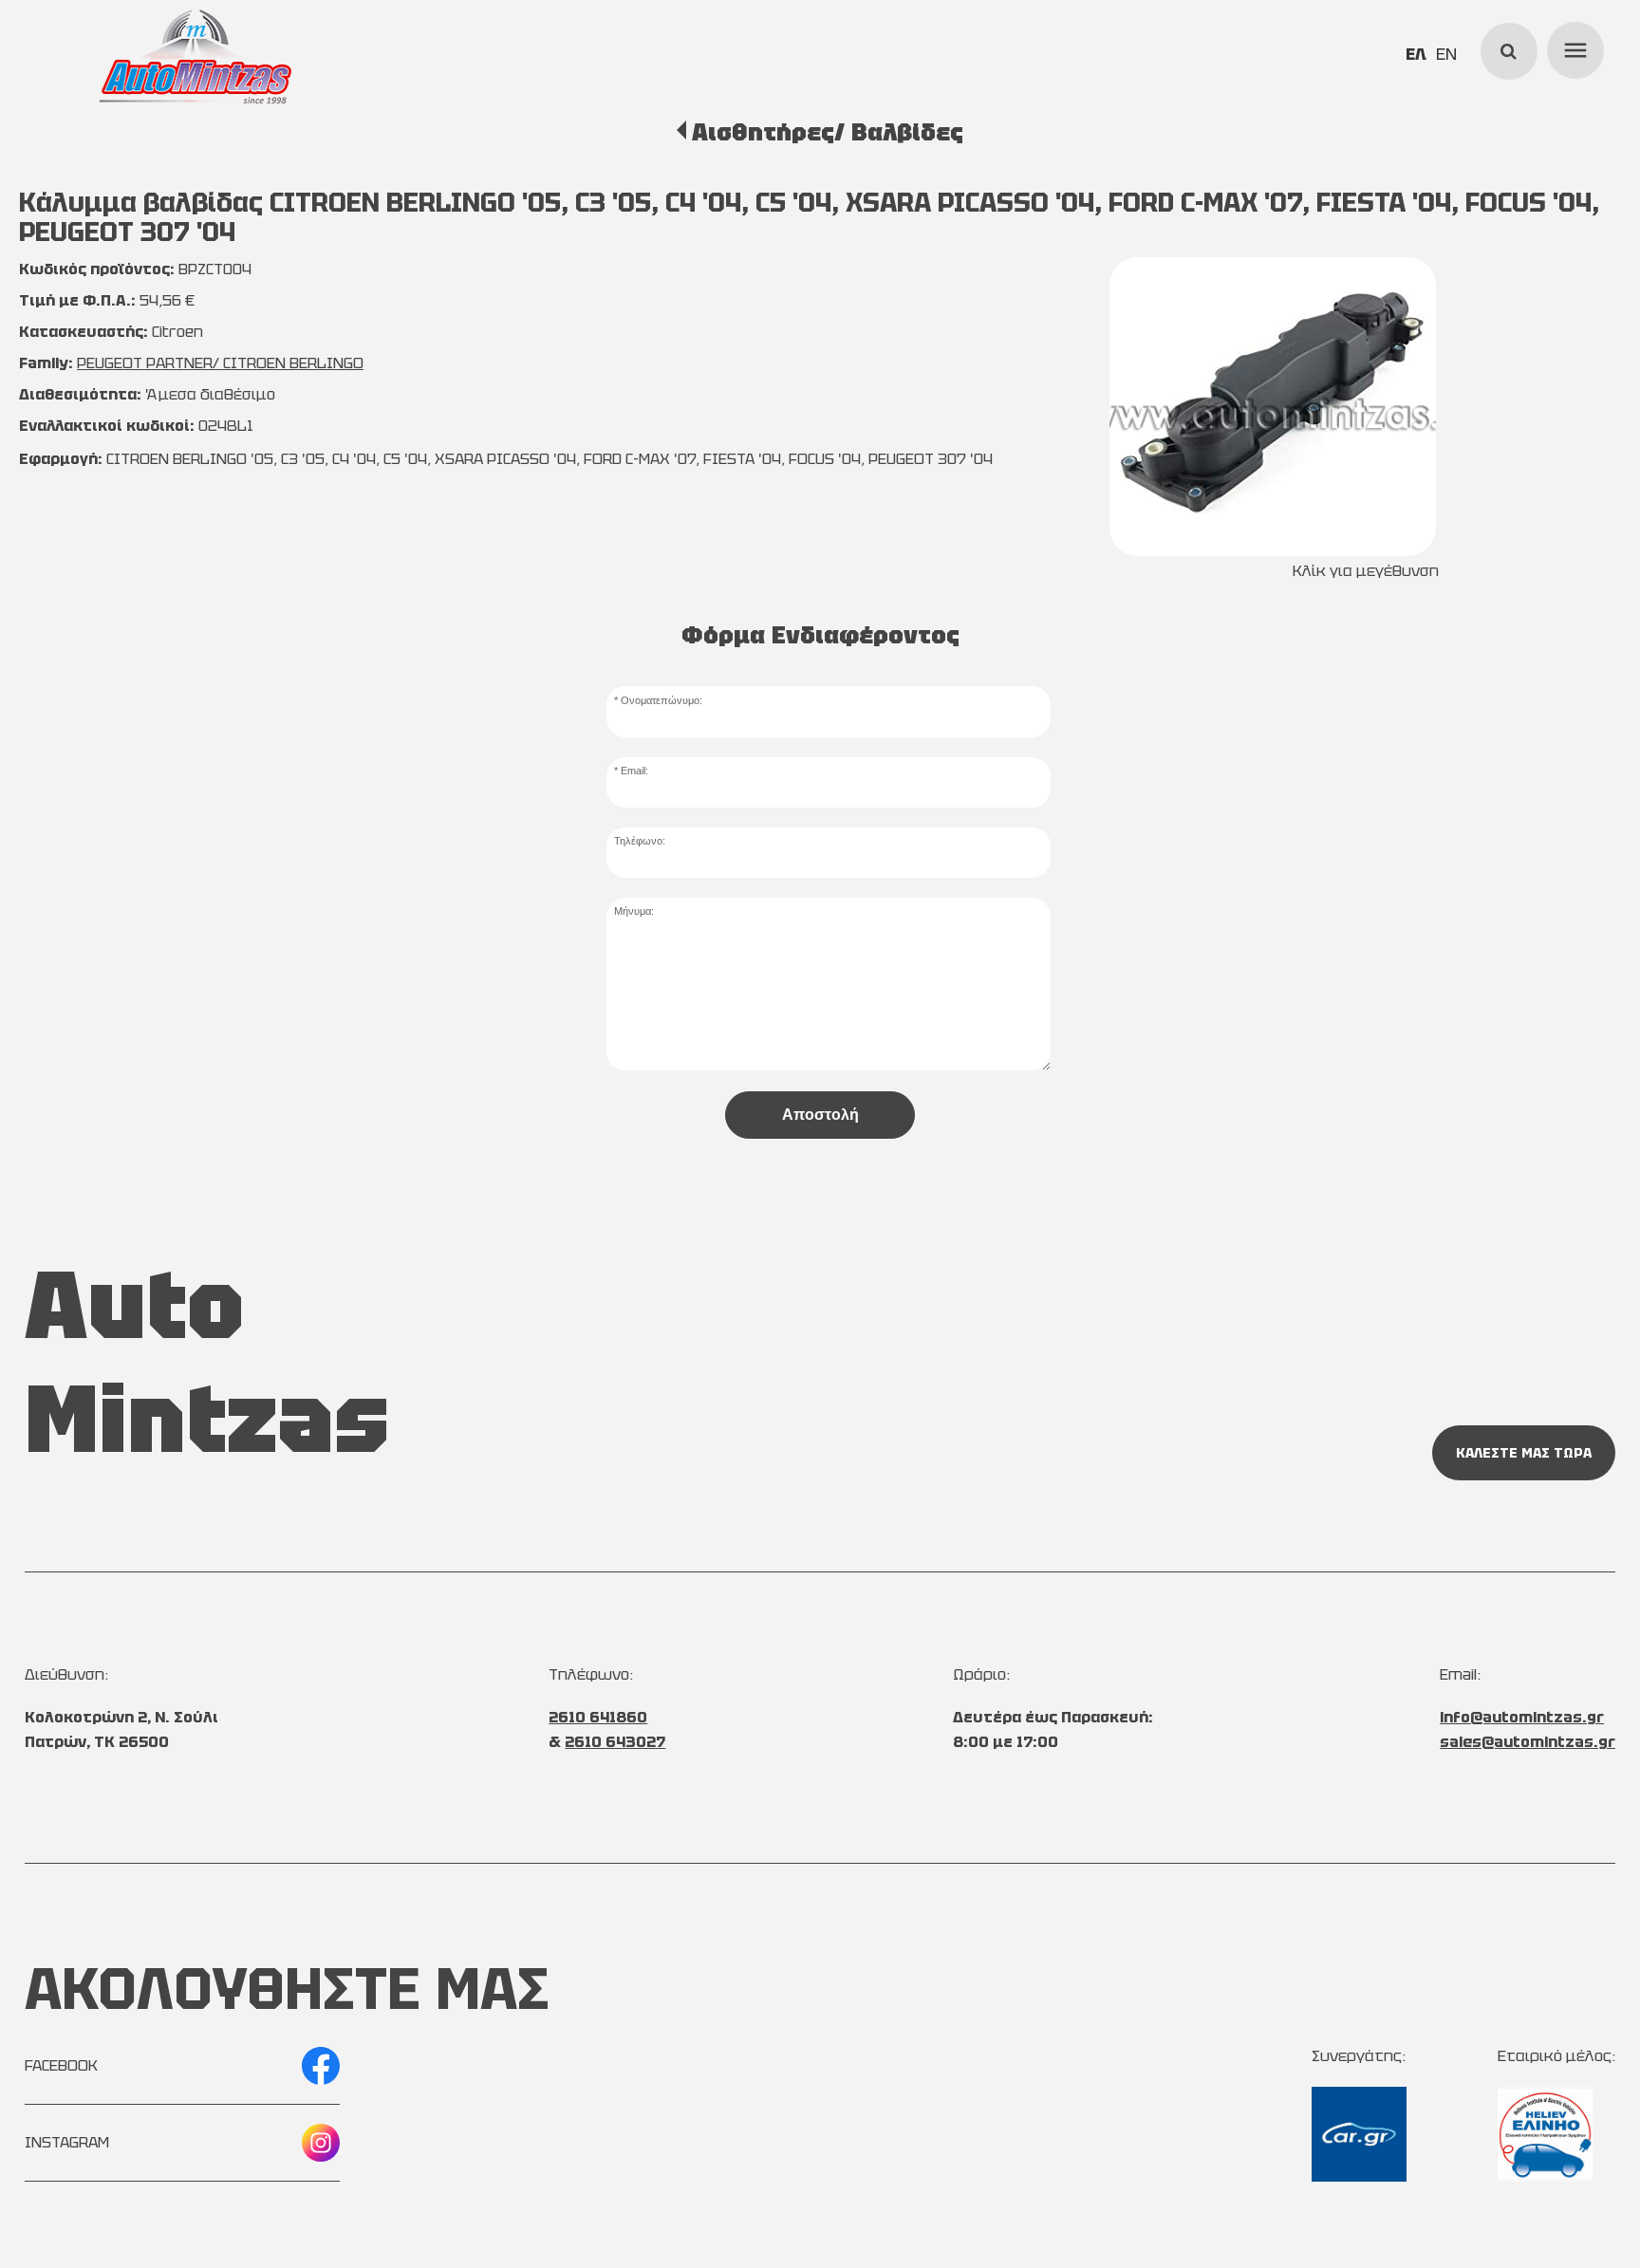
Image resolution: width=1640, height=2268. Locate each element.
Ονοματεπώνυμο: (662, 700)
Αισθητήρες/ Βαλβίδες (827, 132)
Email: (634, 771)
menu (1573, 47)
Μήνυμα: (634, 911)
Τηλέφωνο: (640, 841)
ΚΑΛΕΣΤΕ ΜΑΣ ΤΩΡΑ (1524, 1453)
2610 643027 (615, 1742)
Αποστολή (820, 1115)
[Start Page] (196, 57)
